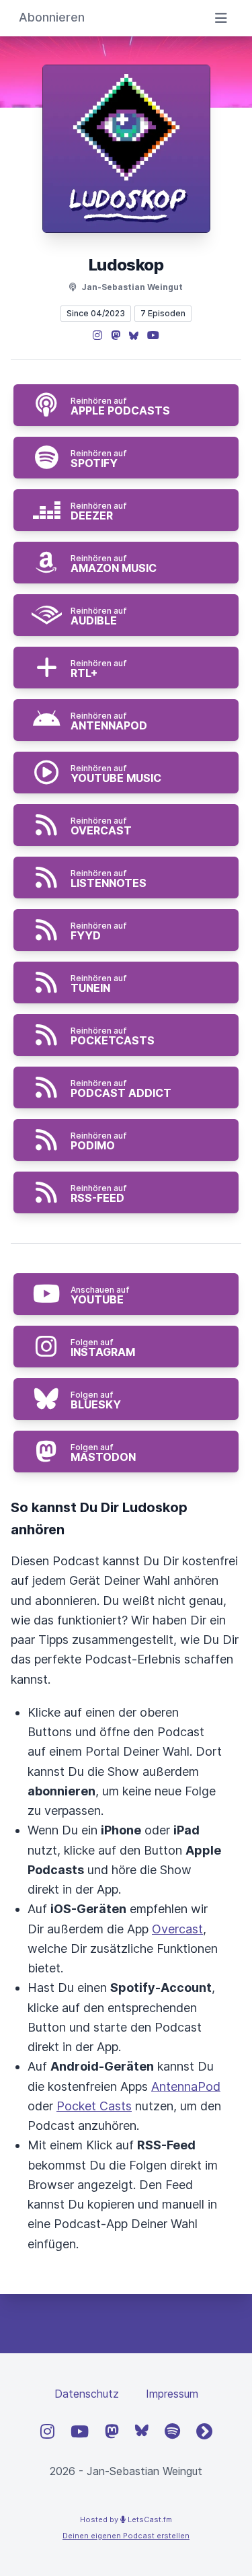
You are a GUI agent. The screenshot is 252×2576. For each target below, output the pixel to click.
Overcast (177, 1929)
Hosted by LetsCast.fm (126, 2519)
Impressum (172, 2394)
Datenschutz (87, 2394)
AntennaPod (186, 2086)
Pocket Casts (94, 2106)
